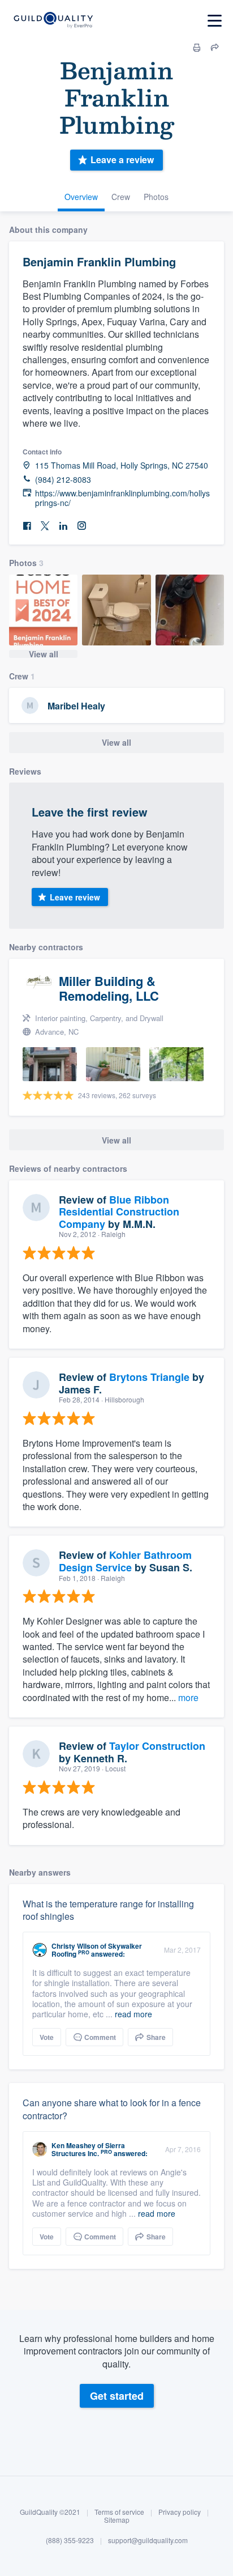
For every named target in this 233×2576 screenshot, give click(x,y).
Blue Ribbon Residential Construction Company (119, 1212)
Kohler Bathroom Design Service (125, 1561)
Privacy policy (180, 2512)
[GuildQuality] (53, 21)
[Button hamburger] (215, 21)
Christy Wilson (75, 1946)
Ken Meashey (74, 2145)
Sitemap (117, 2520)
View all (44, 654)
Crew (121, 197)
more (188, 1697)
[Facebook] (27, 526)
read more (133, 2014)
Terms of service (119, 2512)
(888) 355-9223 (70, 2540)
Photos (156, 197)
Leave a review (122, 160)
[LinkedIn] (63, 526)
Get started (117, 2396)
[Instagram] (81, 526)
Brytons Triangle (149, 1377)
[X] (45, 526)
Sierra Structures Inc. (88, 2149)
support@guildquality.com (148, 2540)
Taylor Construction (157, 1746)
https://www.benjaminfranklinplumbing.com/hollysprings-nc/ (122, 498)
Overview (81, 197)
